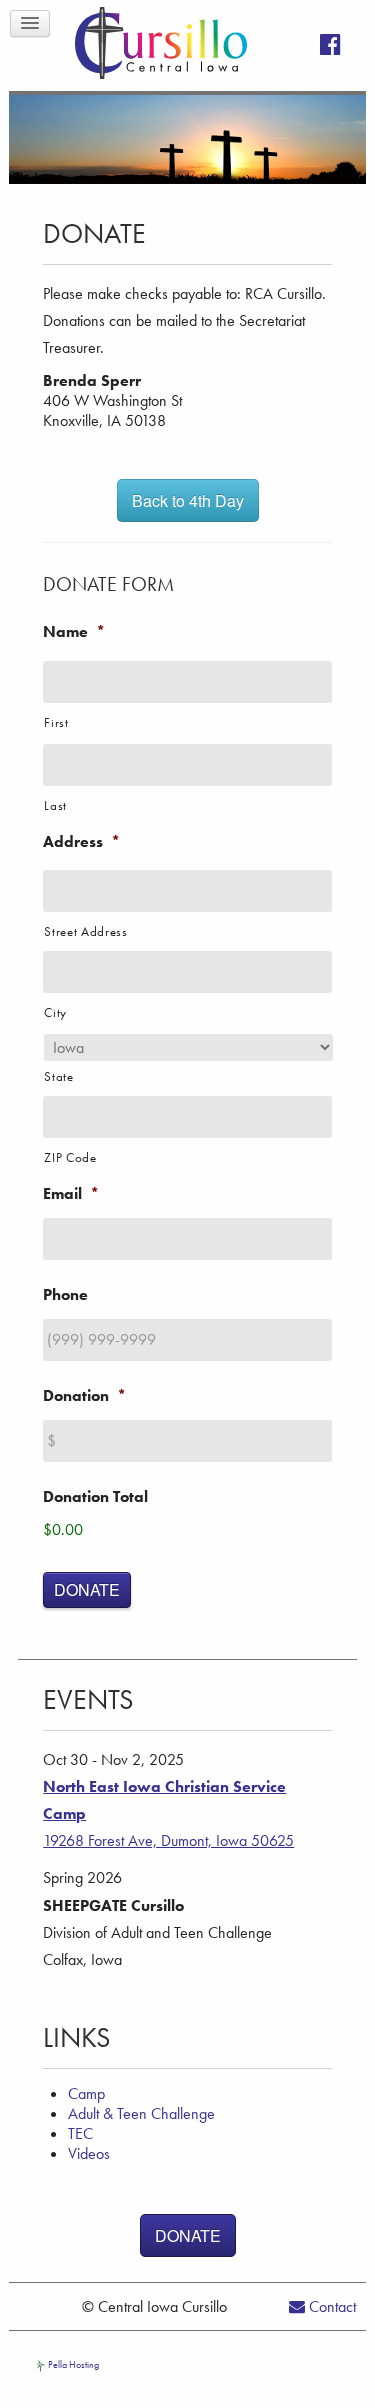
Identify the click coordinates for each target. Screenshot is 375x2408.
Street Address (85, 931)
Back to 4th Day (188, 500)
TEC (80, 2133)
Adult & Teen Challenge (141, 2113)
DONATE (87, 1589)
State (58, 1076)
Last (55, 805)
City (55, 1012)
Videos (89, 2153)
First (56, 722)
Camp (86, 2093)
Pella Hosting (72, 2364)
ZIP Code (70, 1157)
